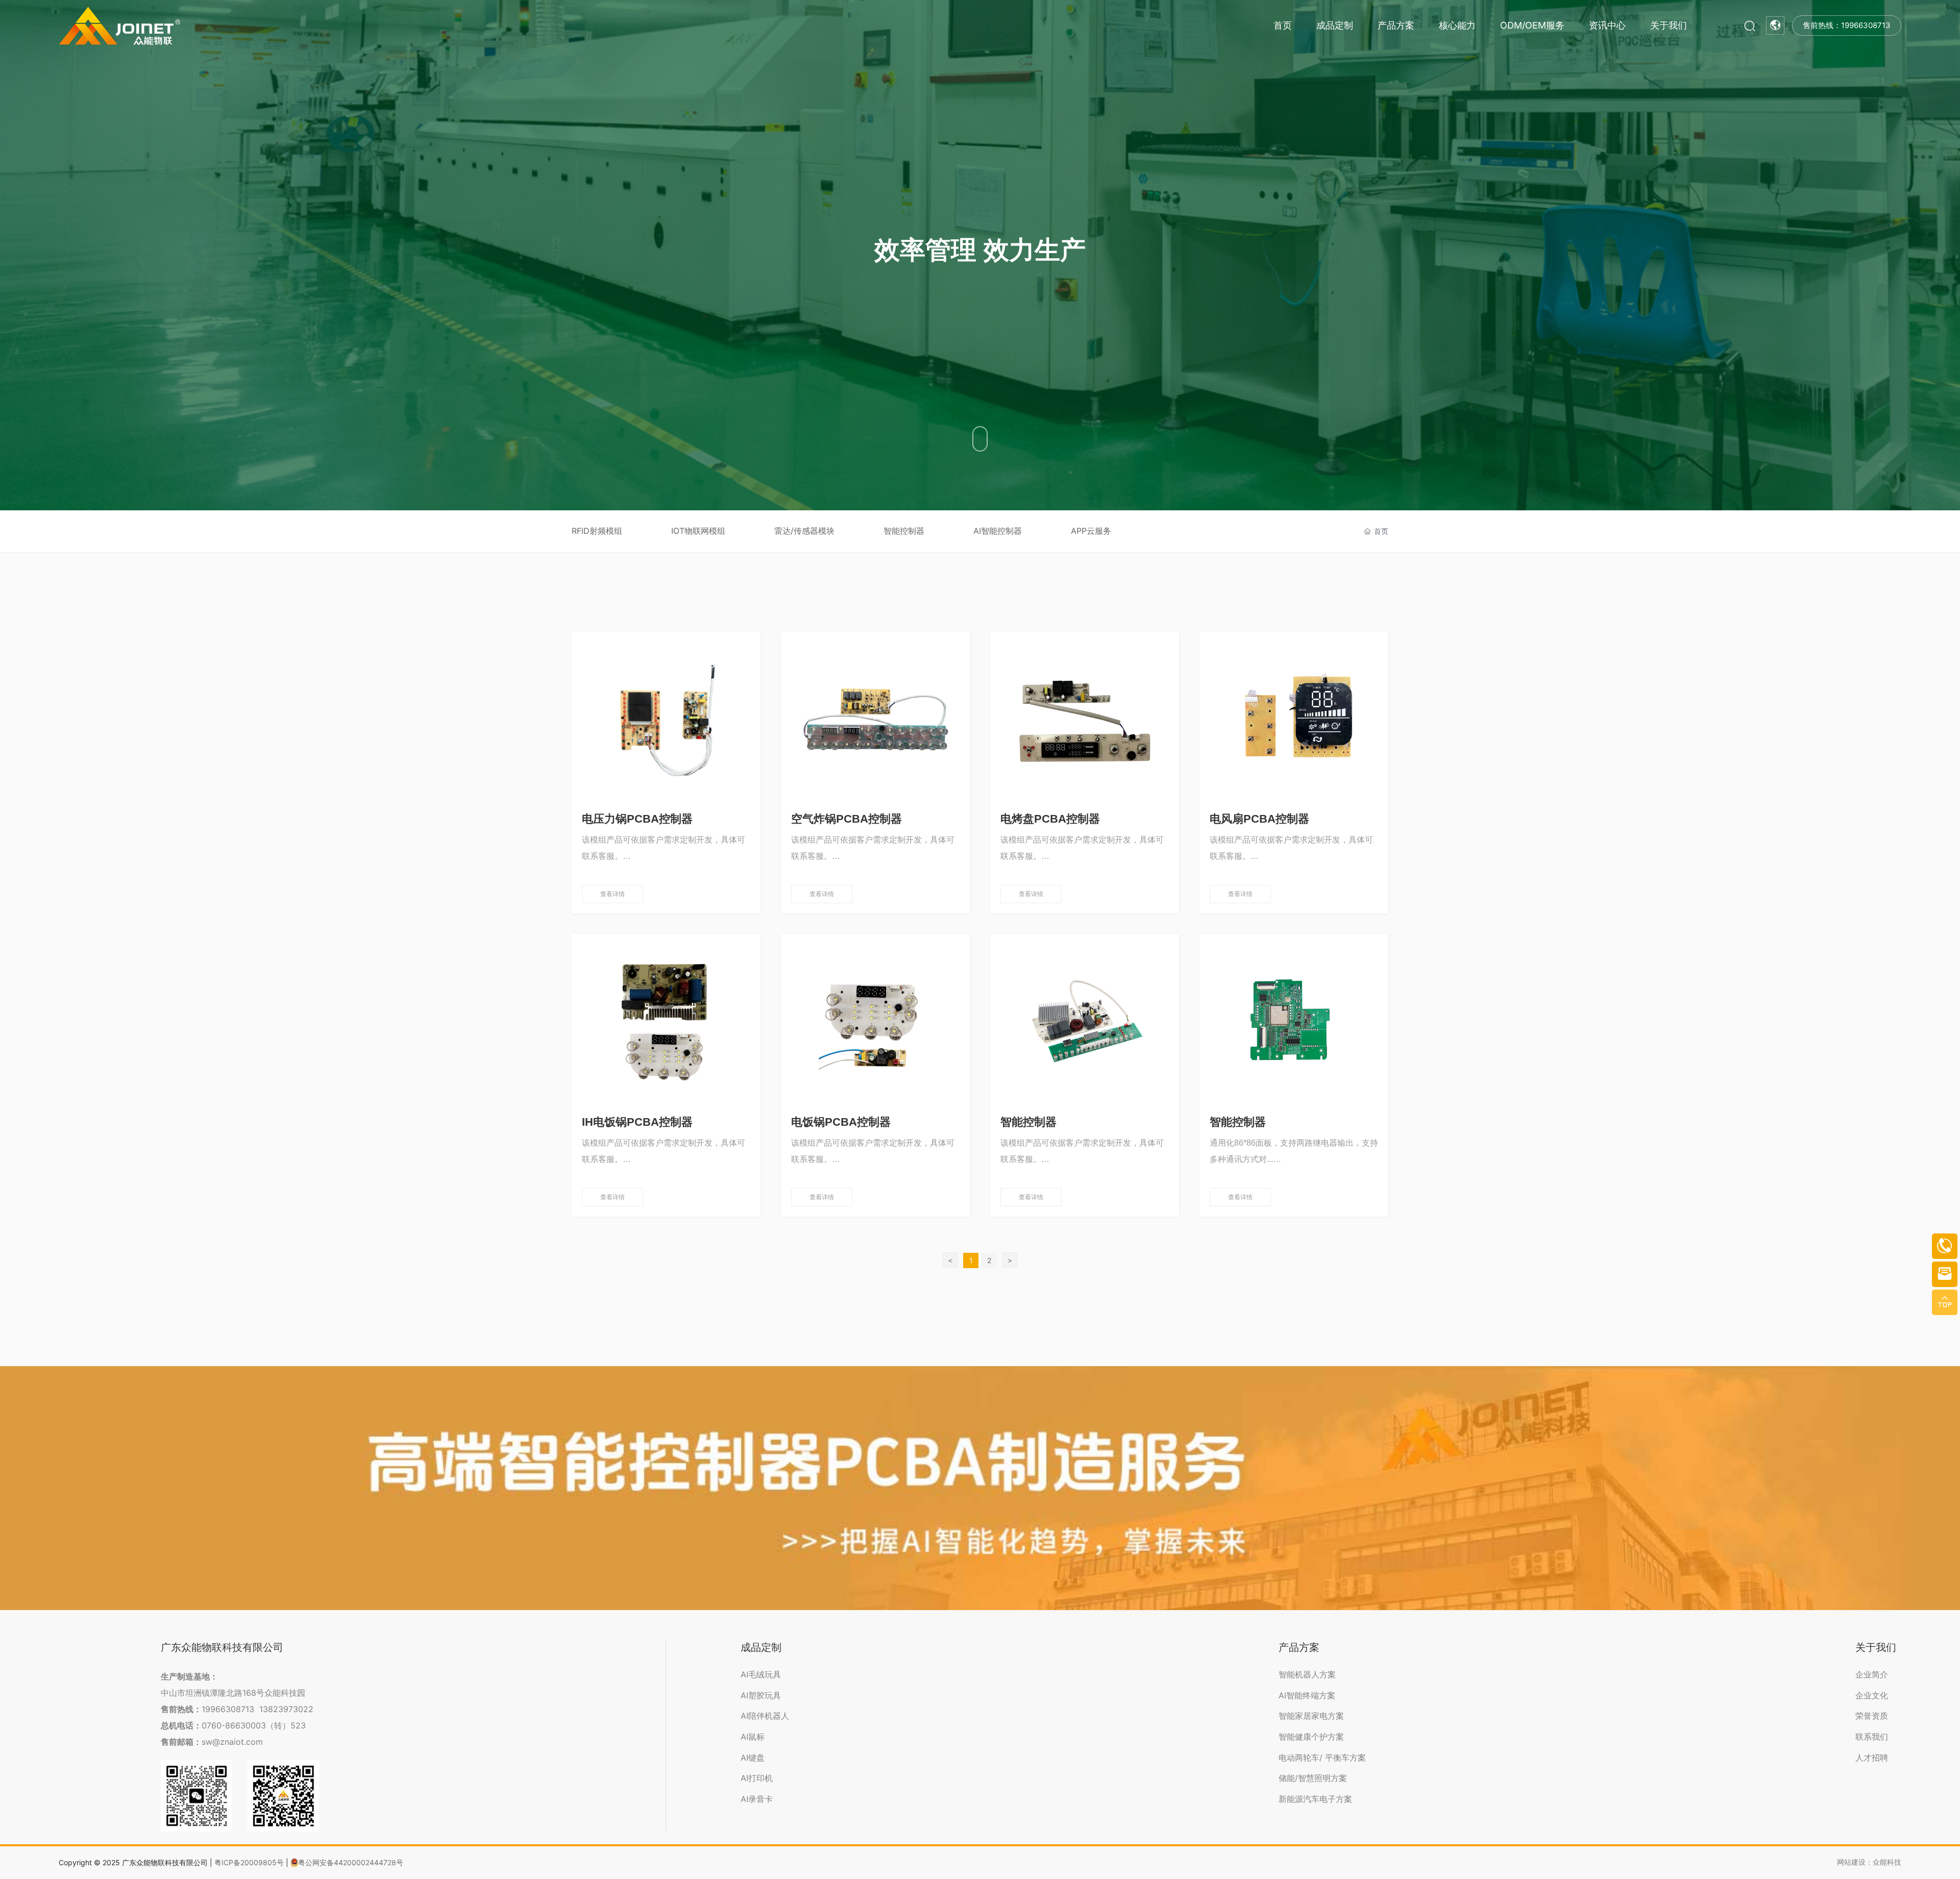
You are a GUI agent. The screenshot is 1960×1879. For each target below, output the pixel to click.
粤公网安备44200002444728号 (351, 1862)
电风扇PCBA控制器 (1259, 819)
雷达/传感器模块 (804, 531)
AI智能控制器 (998, 531)
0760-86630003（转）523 (254, 1725)
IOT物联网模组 (698, 531)
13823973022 (286, 1709)
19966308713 (228, 1709)
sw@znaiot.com (232, 1742)
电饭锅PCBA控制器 (841, 1122)
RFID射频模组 (597, 531)
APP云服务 (1091, 531)
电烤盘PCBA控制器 (1050, 819)
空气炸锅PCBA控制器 (847, 819)
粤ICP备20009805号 (249, 1862)
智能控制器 (904, 531)
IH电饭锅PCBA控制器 (637, 1122)
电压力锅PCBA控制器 (637, 819)
